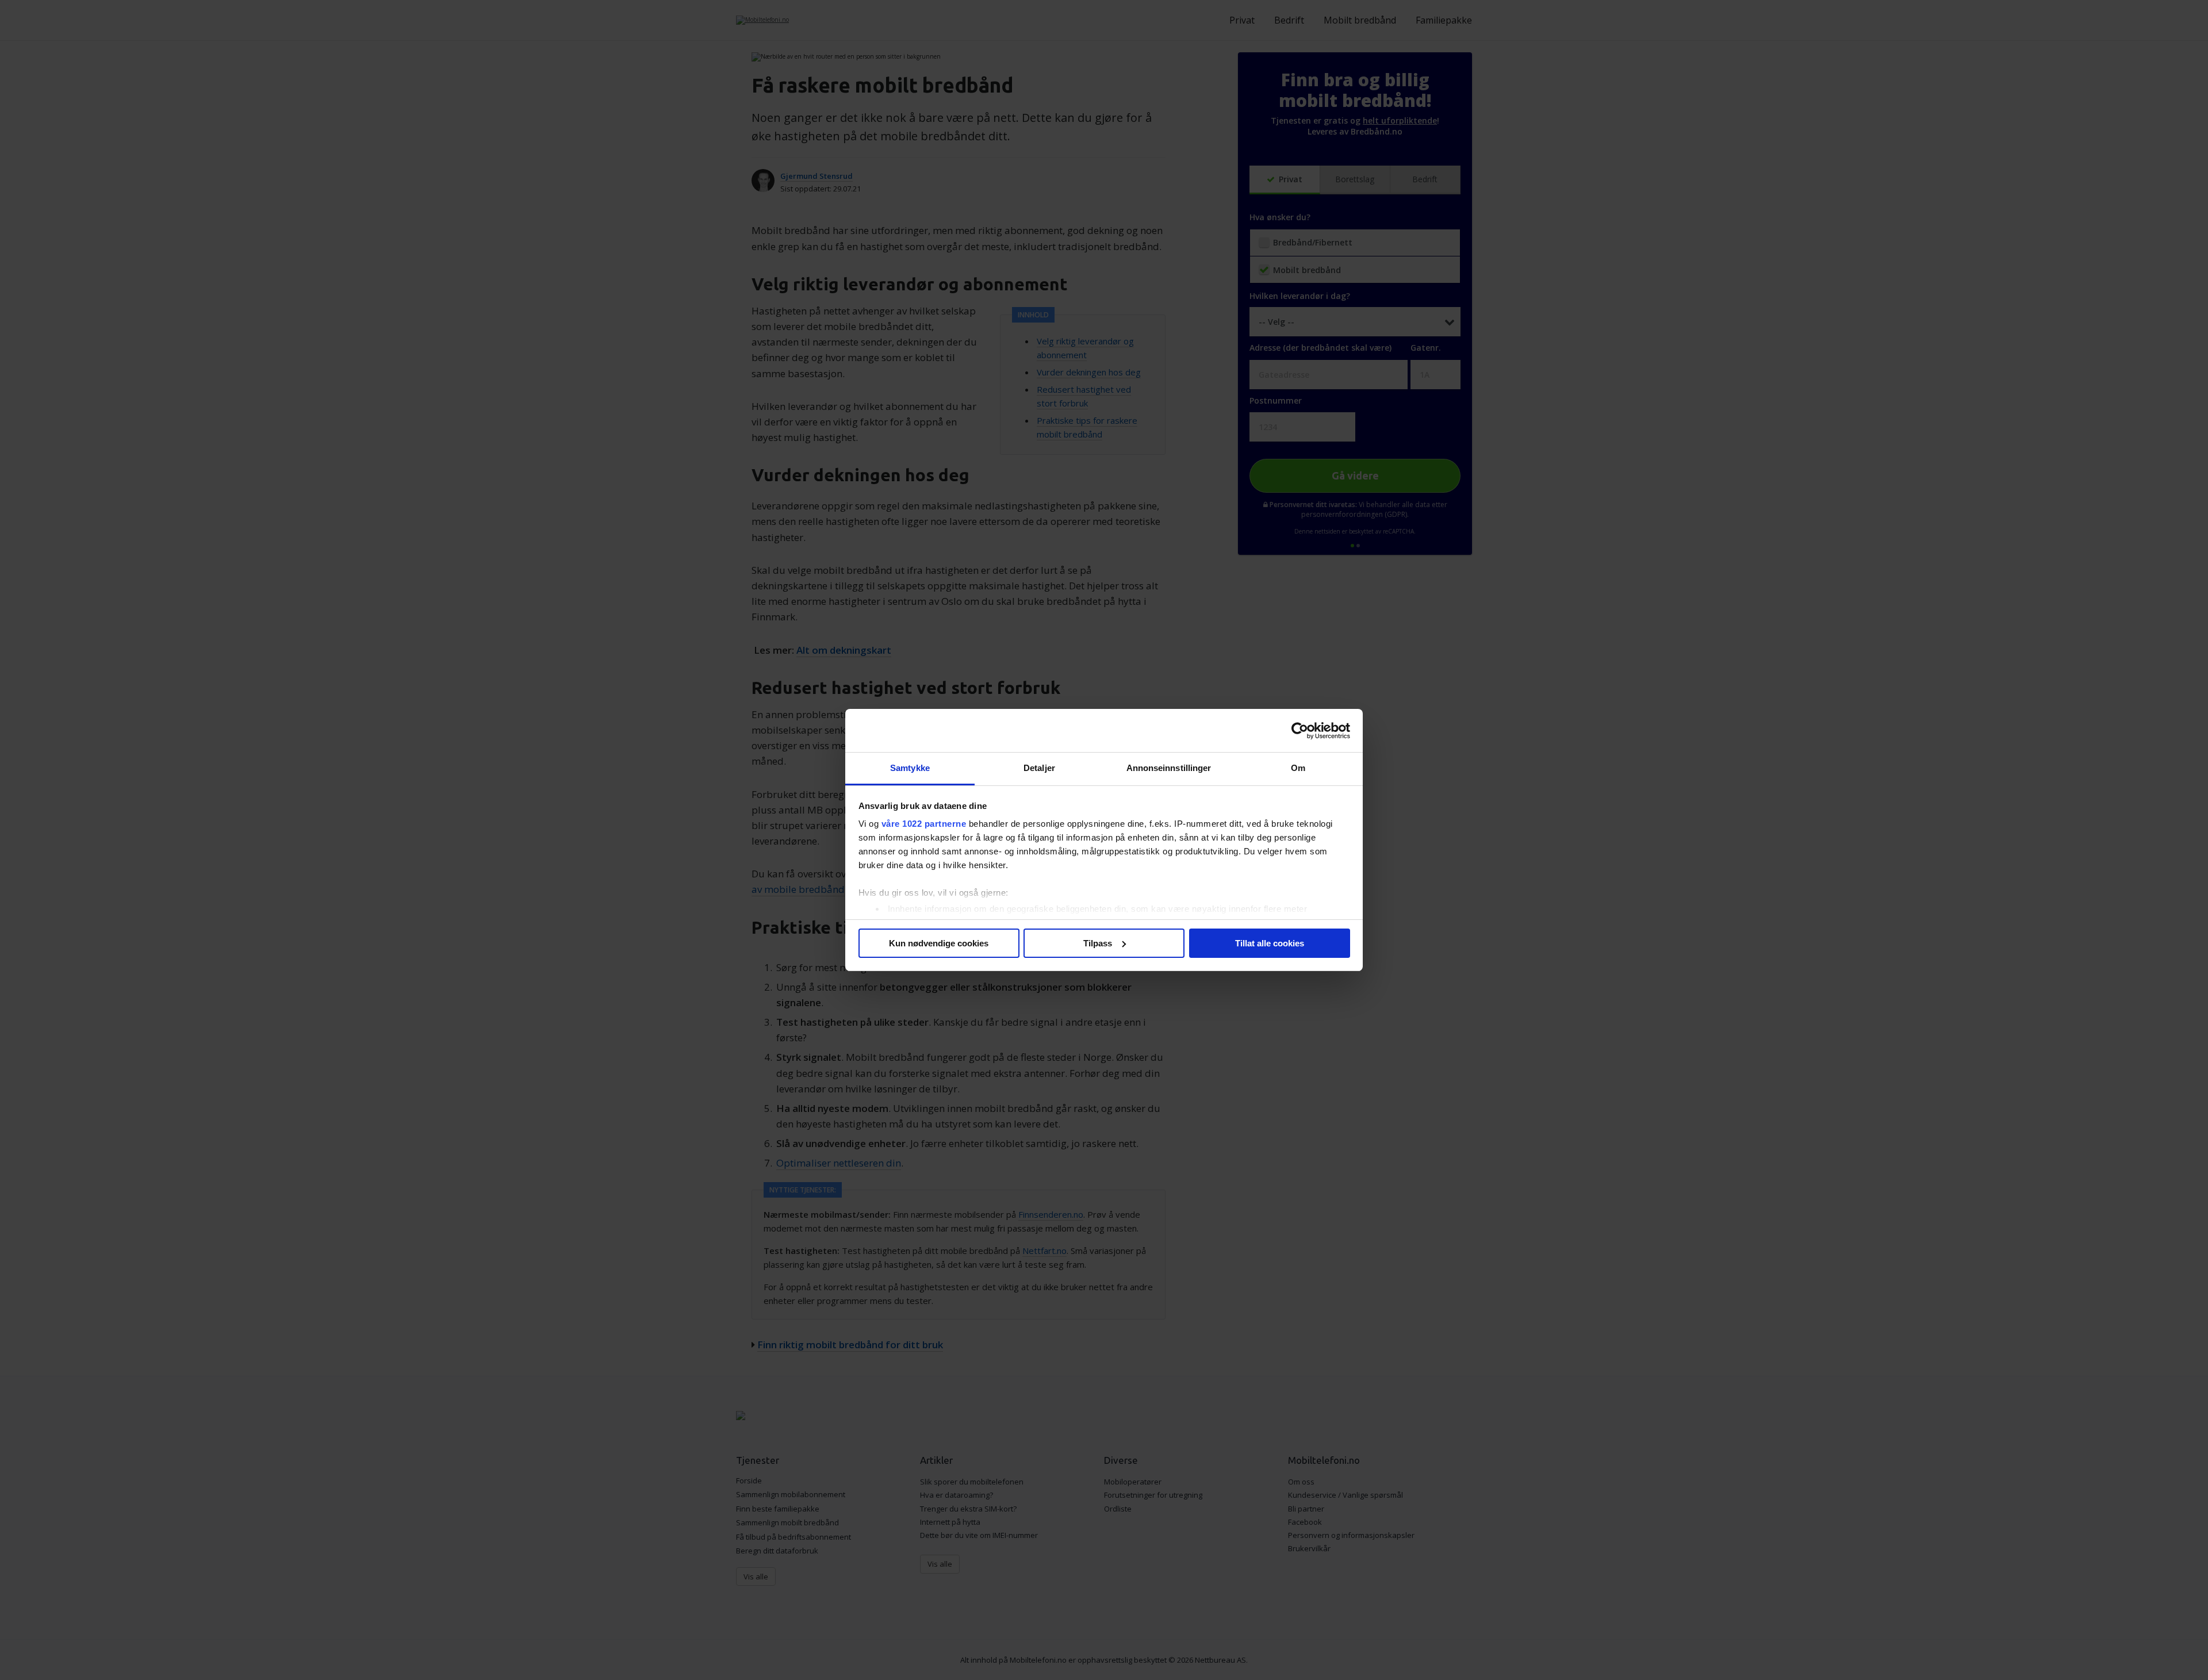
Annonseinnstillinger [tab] (1169, 768)
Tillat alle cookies (1270, 943)
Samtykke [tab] (910, 768)
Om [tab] (1298, 768)
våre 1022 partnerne (924, 824)
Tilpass (1098, 943)
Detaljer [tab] (1039, 768)
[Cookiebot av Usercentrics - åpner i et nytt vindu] (1300, 731)
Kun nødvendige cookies (939, 943)
